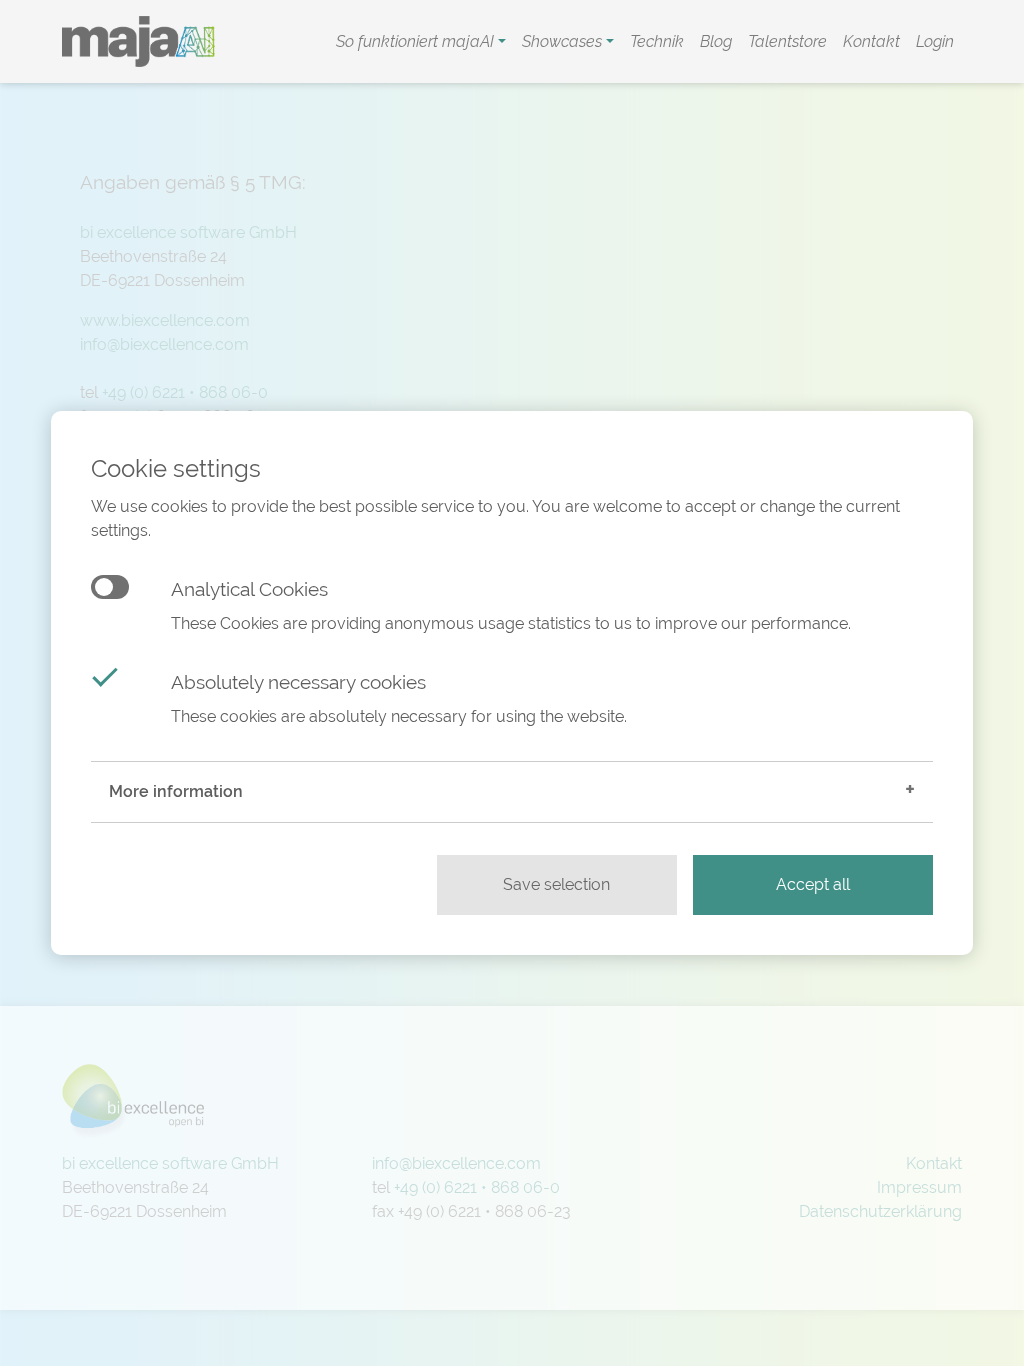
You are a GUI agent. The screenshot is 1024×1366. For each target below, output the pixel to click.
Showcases (564, 41)
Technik (657, 41)
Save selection (556, 884)
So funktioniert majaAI (417, 41)
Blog (716, 41)
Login (935, 41)
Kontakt (871, 41)
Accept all (813, 884)
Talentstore (787, 41)
